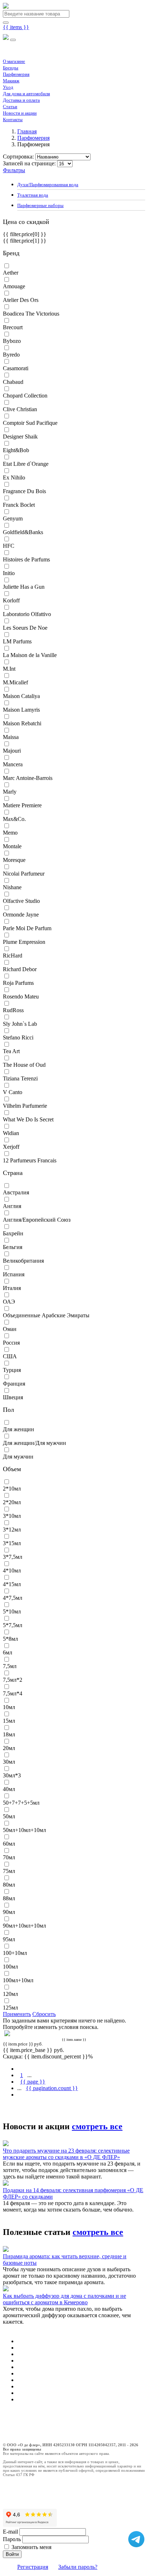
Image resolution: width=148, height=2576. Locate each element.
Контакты (13, 120)
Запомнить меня (31, 2547)
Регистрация (33, 2567)
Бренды (11, 68)
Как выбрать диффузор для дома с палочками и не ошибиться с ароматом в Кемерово (64, 2299)
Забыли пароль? (78, 2567)
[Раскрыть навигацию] (13, 40)
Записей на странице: (29, 163)
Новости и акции (20, 113)
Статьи (10, 107)
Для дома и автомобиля (26, 94)
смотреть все (97, 2126)
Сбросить (44, 2014)
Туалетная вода (33, 195)
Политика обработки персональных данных (41, 2415)
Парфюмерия (16, 74)
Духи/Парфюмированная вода (48, 185)
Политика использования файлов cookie (37, 2437)
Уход (8, 87)
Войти (12, 2554)
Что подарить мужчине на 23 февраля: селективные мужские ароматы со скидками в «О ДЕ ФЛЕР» (66, 2154)
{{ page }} (33, 2082)
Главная (27, 131)
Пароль (12, 2539)
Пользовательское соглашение (28, 2419)
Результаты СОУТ (18, 2432)
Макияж (11, 81)
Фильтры (14, 170)
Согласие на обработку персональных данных (43, 2424)
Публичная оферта (19, 2428)
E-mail (10, 2532)
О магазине (14, 61)
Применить (17, 2014)
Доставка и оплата (21, 100)
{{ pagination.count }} (52, 2088)
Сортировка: (18, 157)
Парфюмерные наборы (40, 206)
